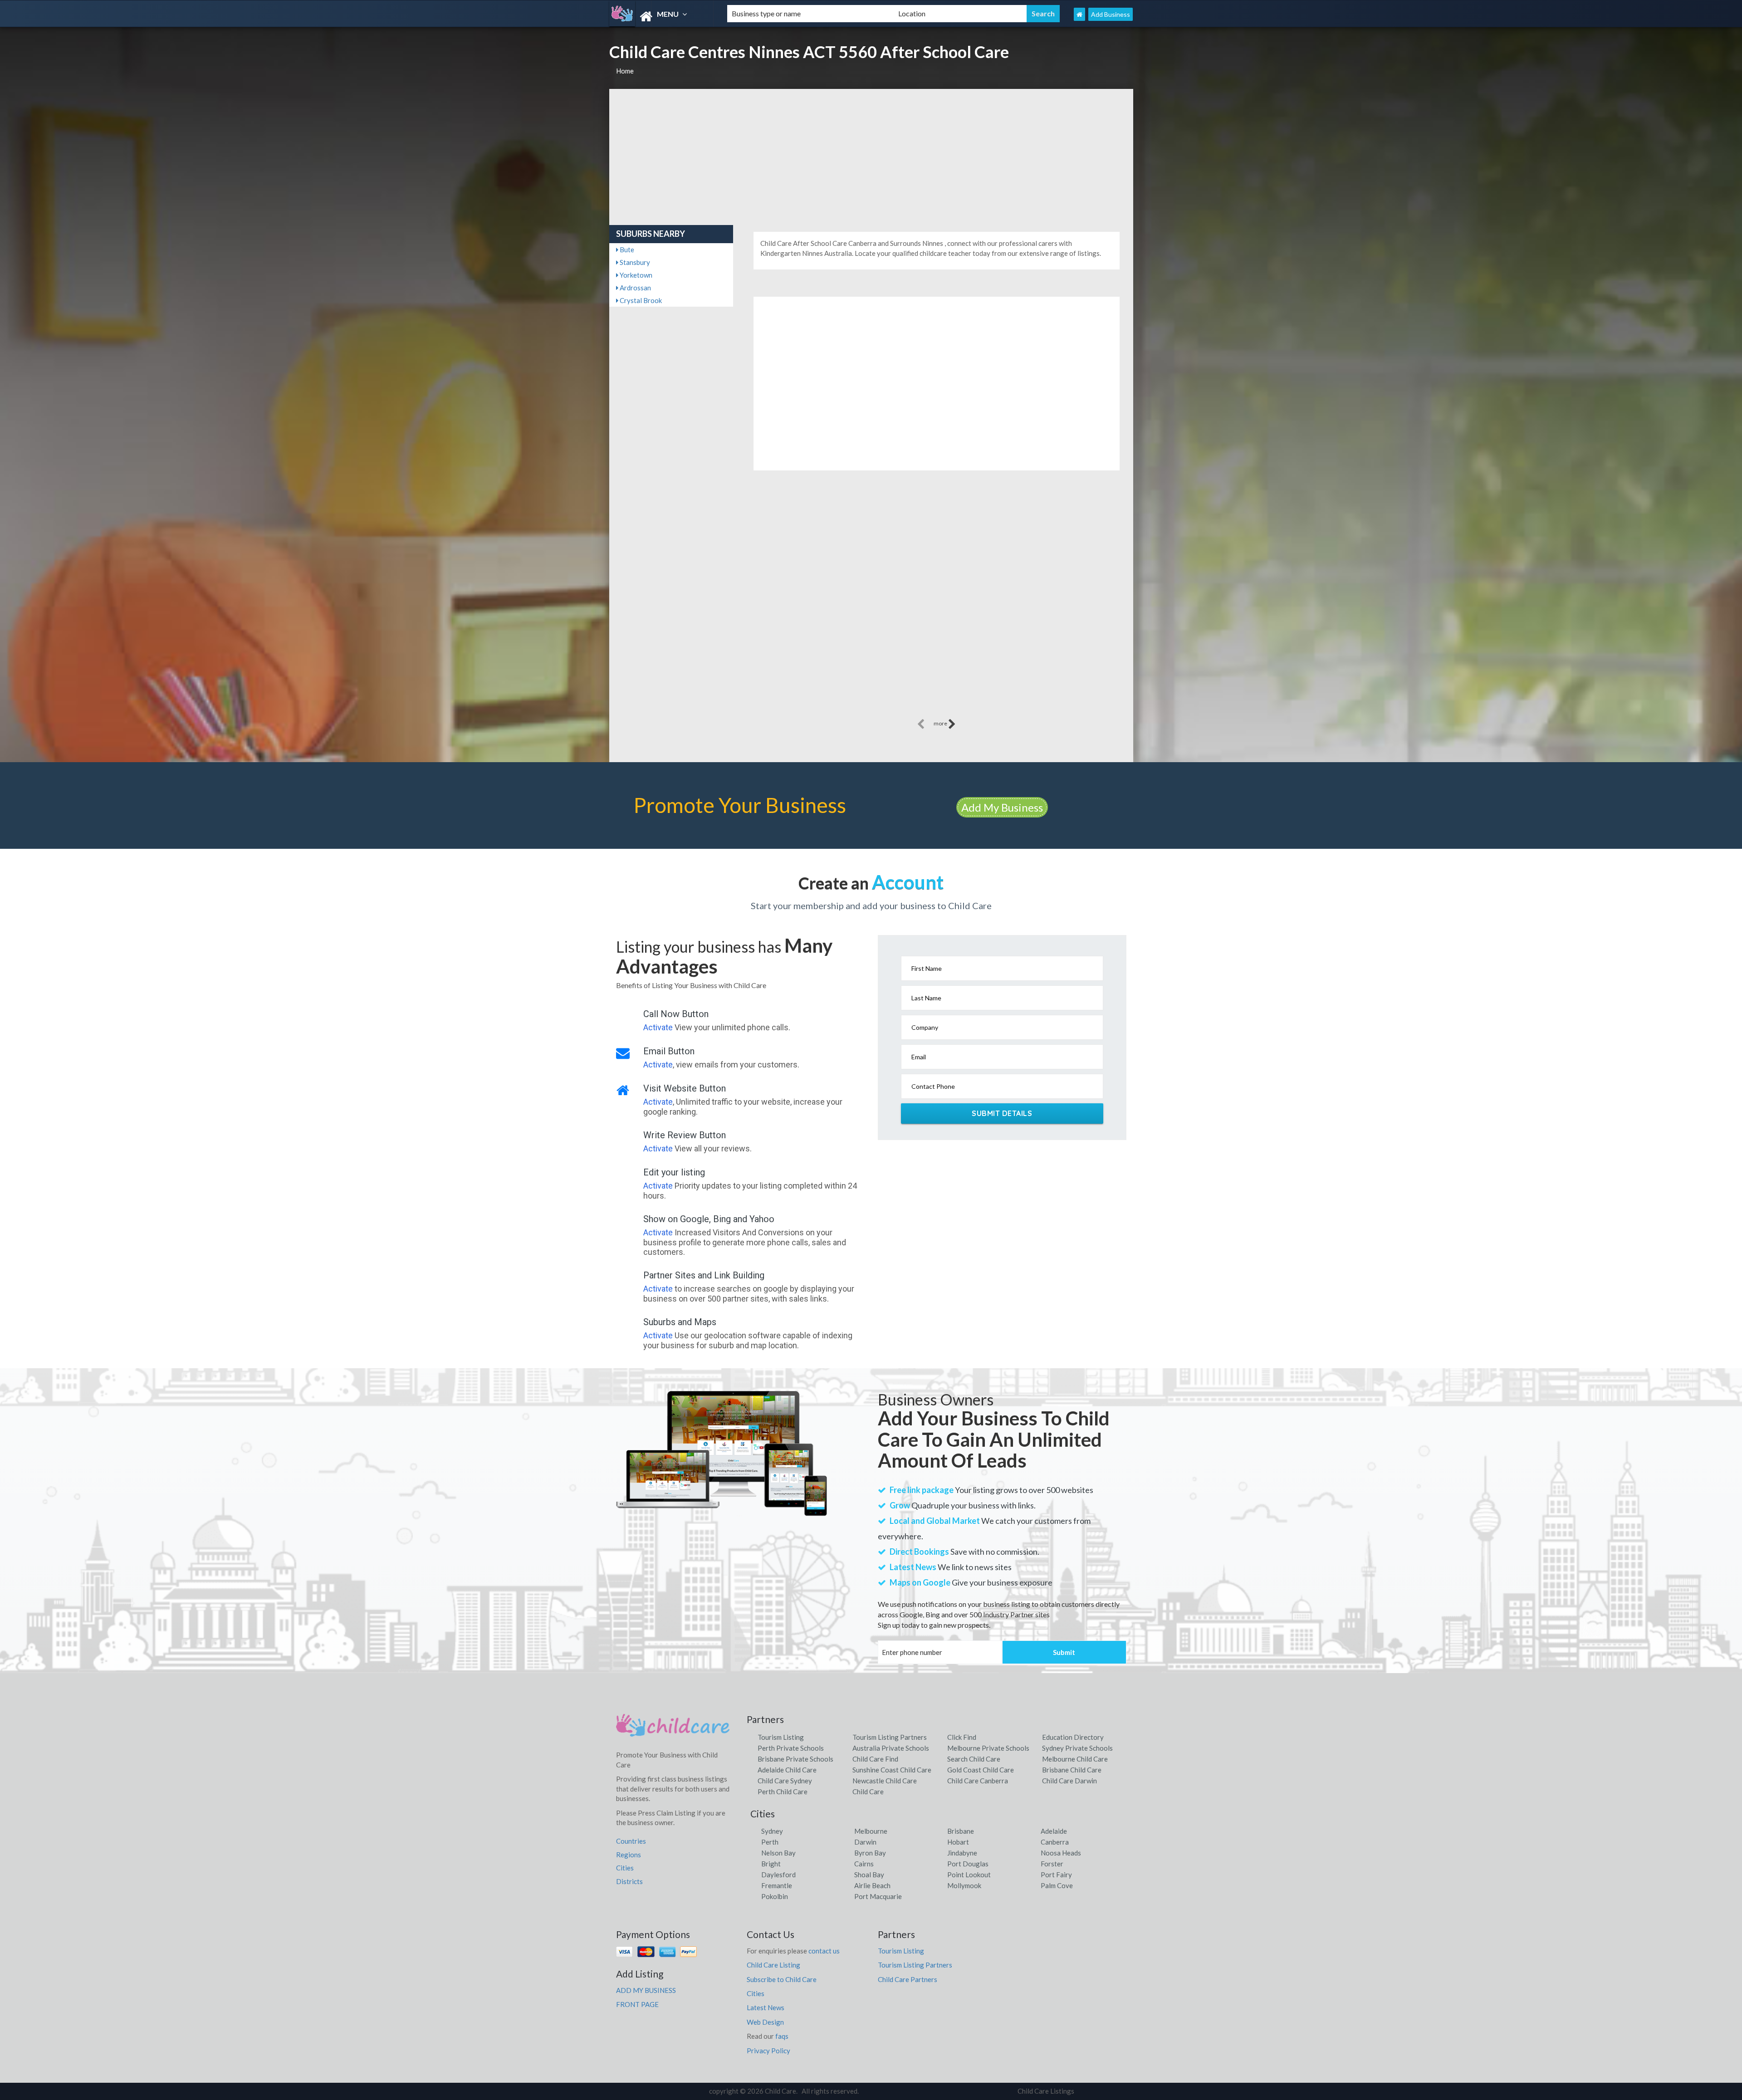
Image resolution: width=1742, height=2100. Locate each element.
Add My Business (1002, 807)
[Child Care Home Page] (1079, 14)
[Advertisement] (871, 157)
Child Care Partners (908, 1979)
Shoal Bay (869, 1875)
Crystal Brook (640, 300)
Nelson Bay (778, 1853)
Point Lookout (969, 1875)
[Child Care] (661, 17)
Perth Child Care (783, 1792)
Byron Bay (870, 1853)
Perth (770, 1842)
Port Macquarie (878, 1896)
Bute (626, 250)
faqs (782, 2036)
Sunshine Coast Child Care (892, 1770)
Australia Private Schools (891, 1748)
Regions (629, 1855)
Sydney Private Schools (1077, 1748)
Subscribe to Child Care (782, 1979)
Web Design (765, 2022)
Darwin (865, 1842)
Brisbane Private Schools (795, 1759)
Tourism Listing (781, 1737)
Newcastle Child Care (885, 1781)
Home (625, 71)
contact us (824, 1951)
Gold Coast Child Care (981, 1770)
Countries (631, 1841)
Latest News (766, 2007)
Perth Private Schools (791, 1748)
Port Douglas (968, 1864)
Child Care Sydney (785, 1781)
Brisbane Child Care (1072, 1770)
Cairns (864, 1864)
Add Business (1111, 14)
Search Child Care (974, 1759)
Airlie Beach (872, 1885)
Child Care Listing (773, 1965)
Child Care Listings (1046, 2091)
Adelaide (1054, 1831)
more (941, 723)
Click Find (962, 1737)
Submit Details (1002, 1113)
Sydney (772, 1831)
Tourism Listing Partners (890, 1737)
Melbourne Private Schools (988, 1748)
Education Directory (1073, 1737)
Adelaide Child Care (787, 1770)
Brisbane (961, 1831)
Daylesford (778, 1875)
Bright (771, 1864)
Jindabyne (962, 1853)
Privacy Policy (768, 2051)
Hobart (958, 1842)
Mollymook (964, 1885)
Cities (625, 1868)
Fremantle (777, 1885)
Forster (1052, 1864)
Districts (629, 1881)
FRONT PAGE (637, 2004)
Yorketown (635, 275)
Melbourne (871, 1831)
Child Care (868, 1792)
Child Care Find (875, 1759)
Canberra (1055, 1842)
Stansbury (634, 262)
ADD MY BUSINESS (646, 1990)
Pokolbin (775, 1896)
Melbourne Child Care (1075, 1759)
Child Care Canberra (978, 1781)
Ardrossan (635, 288)
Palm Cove (1057, 1885)
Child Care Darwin (1069, 1781)
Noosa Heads (1061, 1853)
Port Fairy (1056, 1875)
